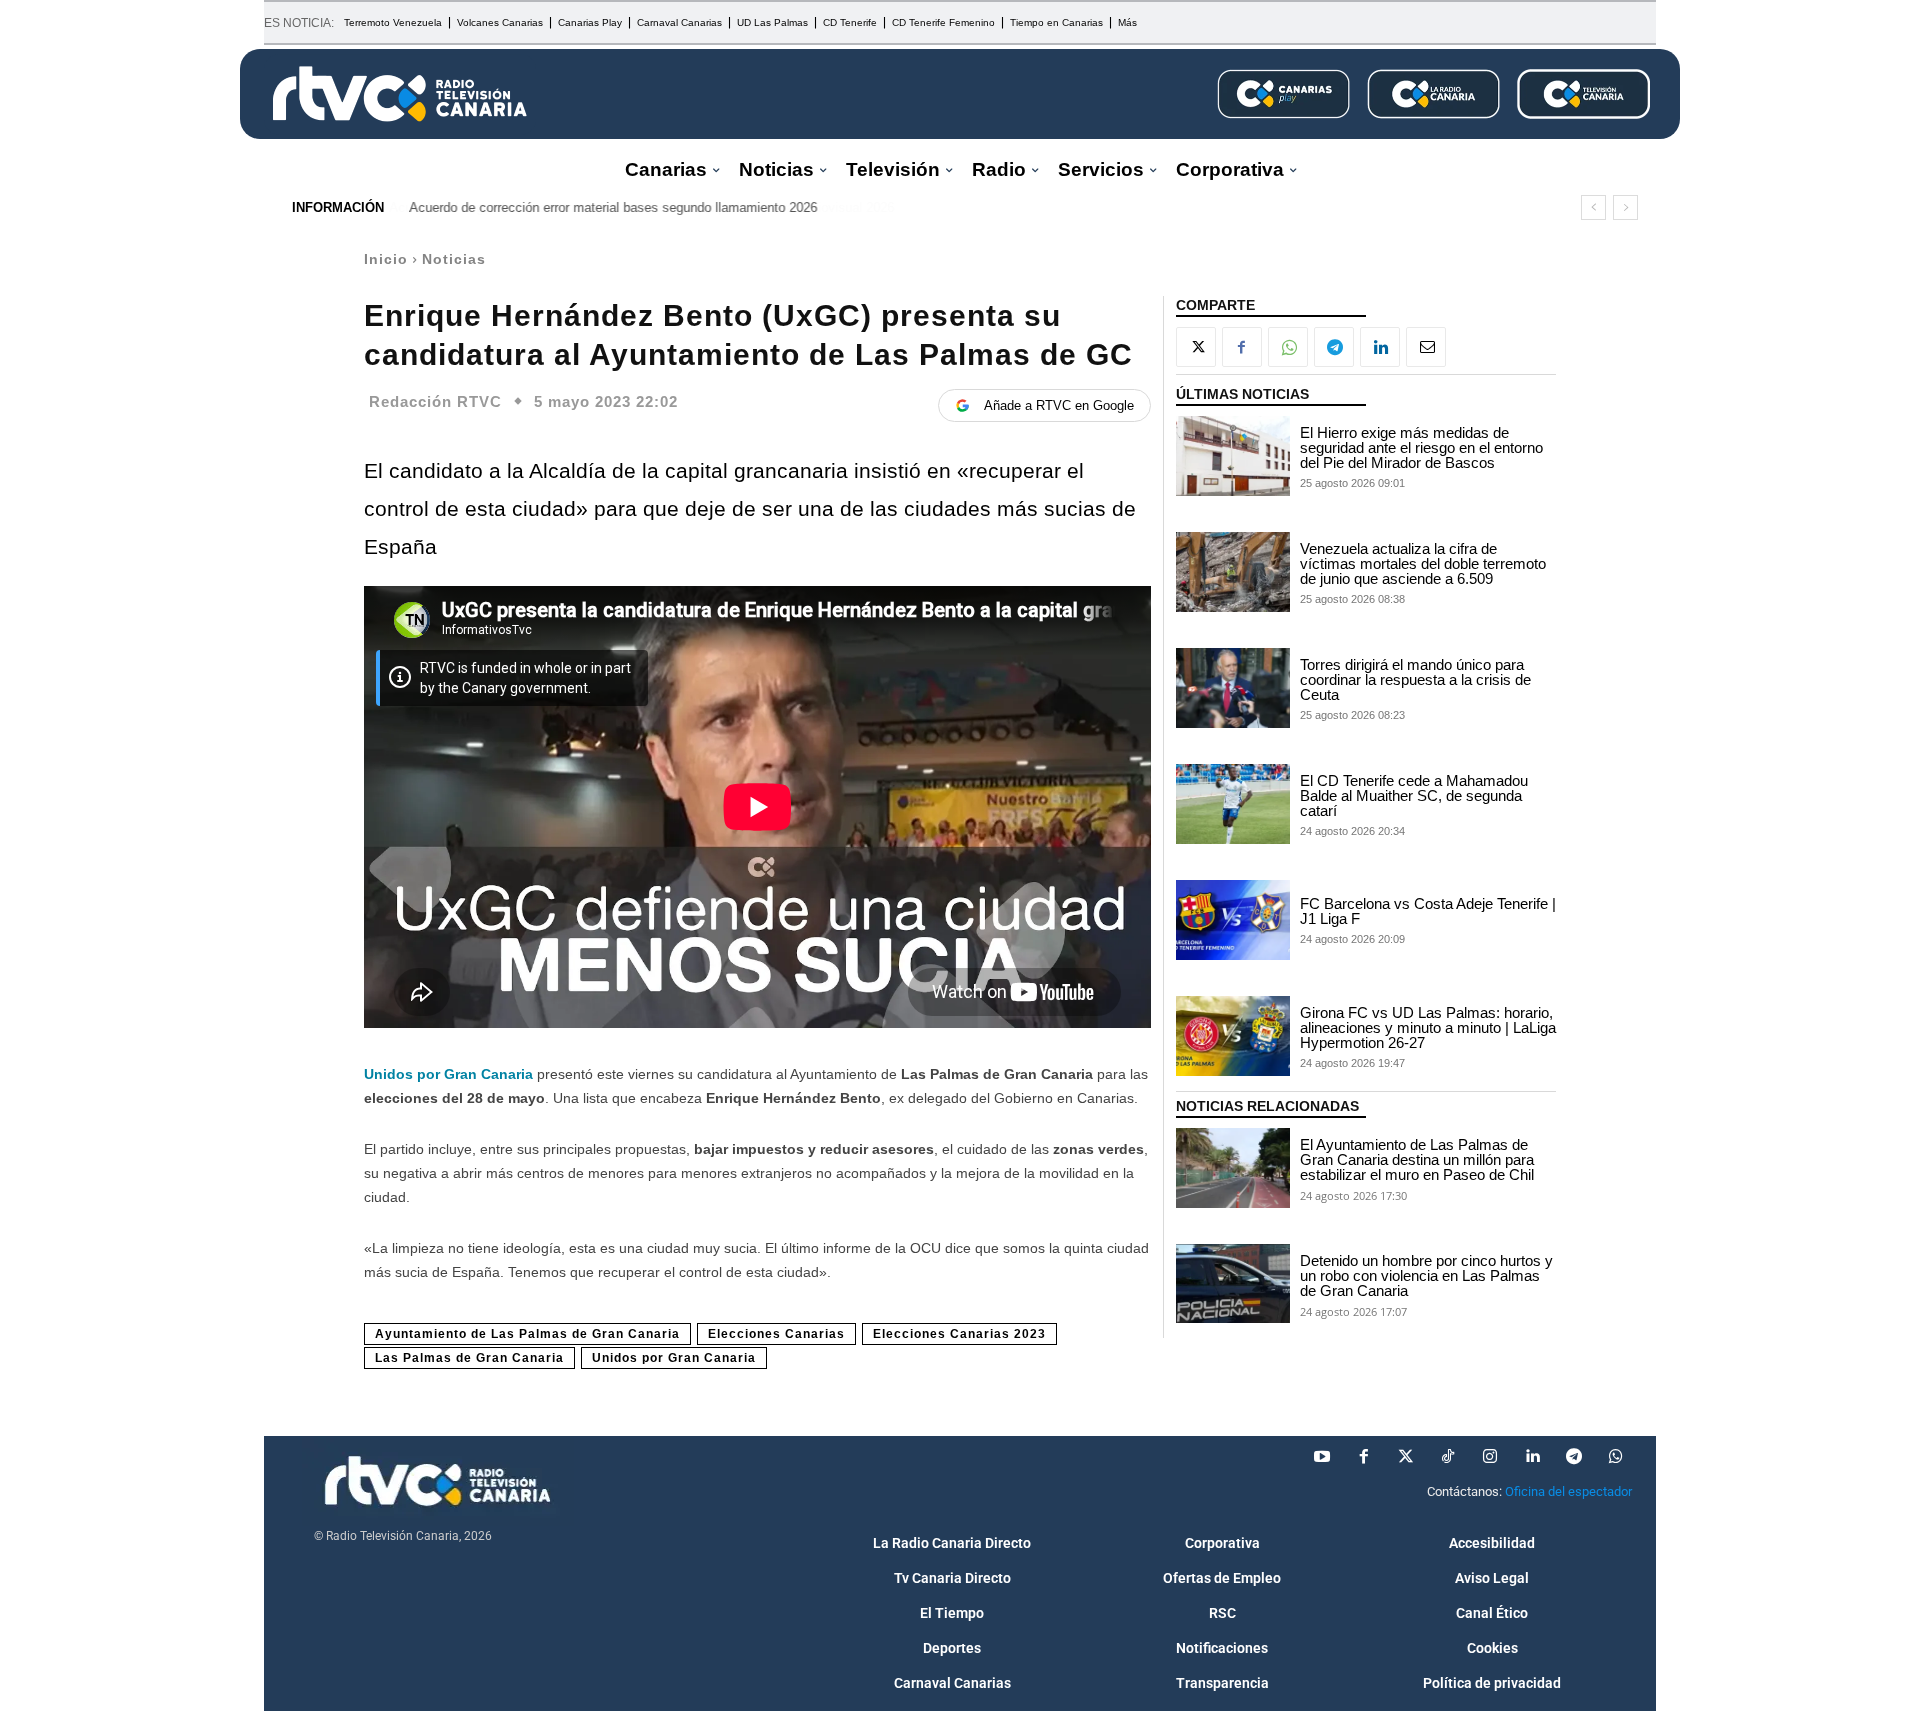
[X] (1196, 347)
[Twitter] (1406, 1457)
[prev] (1593, 207)
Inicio (386, 259)
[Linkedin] (1380, 347)
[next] (1625, 207)
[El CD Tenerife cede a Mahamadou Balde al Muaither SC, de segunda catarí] (1233, 804)
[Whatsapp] (1616, 1457)
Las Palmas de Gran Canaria (469, 1358)
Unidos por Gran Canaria (448, 1074)
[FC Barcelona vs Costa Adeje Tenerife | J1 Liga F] (1233, 920)
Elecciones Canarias (776, 1334)
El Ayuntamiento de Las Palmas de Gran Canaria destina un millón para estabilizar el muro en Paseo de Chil (1417, 1159)
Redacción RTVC (435, 401)
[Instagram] (1490, 1457)
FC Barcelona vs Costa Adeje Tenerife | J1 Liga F (1428, 911)
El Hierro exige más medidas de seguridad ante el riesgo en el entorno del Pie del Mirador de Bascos (1421, 447)
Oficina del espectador (1568, 1491)
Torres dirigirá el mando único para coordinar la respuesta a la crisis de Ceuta (1415, 679)
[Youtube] (1322, 1457)
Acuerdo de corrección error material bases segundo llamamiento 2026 (613, 207)
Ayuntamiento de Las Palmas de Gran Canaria (527, 1334)
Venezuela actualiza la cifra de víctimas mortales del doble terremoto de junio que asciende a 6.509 (1423, 563)
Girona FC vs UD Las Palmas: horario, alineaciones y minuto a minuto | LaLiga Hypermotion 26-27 (1428, 1027)
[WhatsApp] (1288, 347)
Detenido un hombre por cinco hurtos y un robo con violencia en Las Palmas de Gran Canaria (1426, 1275)
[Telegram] (1334, 347)
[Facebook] (1242, 347)
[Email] (1426, 347)
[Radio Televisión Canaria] (400, 94)
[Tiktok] (1448, 1457)
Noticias (454, 259)
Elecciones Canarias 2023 (959, 1334)
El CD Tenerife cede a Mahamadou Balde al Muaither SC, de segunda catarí (1414, 795)
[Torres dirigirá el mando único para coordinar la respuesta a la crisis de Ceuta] (1233, 688)
